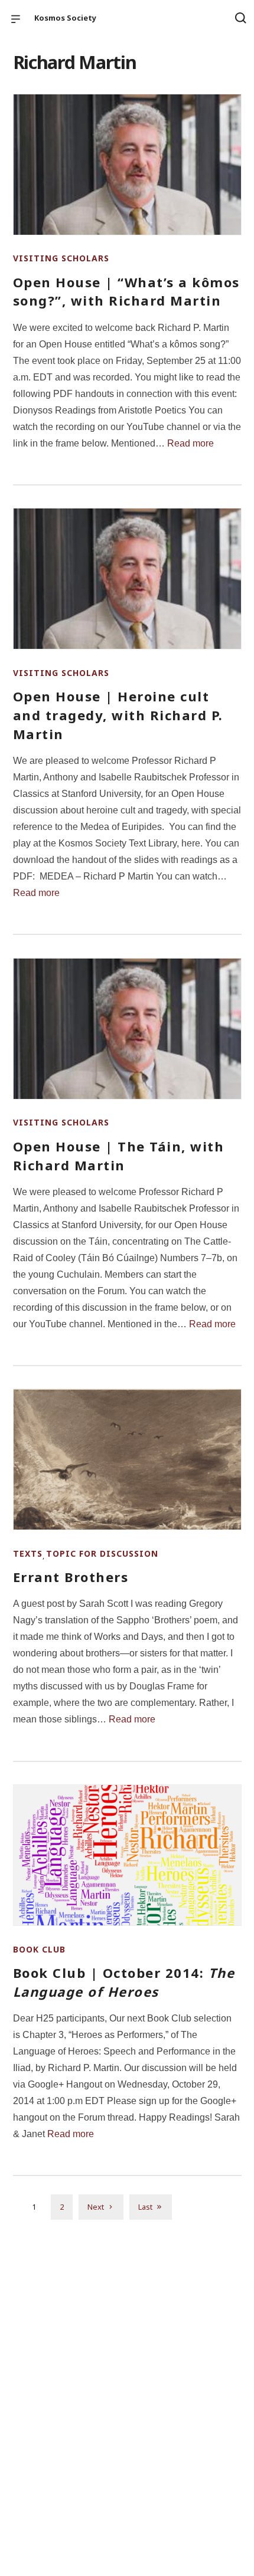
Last (145, 2207)
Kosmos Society (65, 18)
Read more (190, 443)
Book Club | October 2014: (124, 1982)
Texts (28, 1553)
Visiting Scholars (61, 258)
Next (96, 2207)
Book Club (39, 1949)
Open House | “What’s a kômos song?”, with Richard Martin (126, 291)
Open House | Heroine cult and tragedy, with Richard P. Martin (118, 715)
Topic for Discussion (102, 1553)
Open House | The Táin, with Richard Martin (119, 1156)
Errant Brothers (71, 1577)
